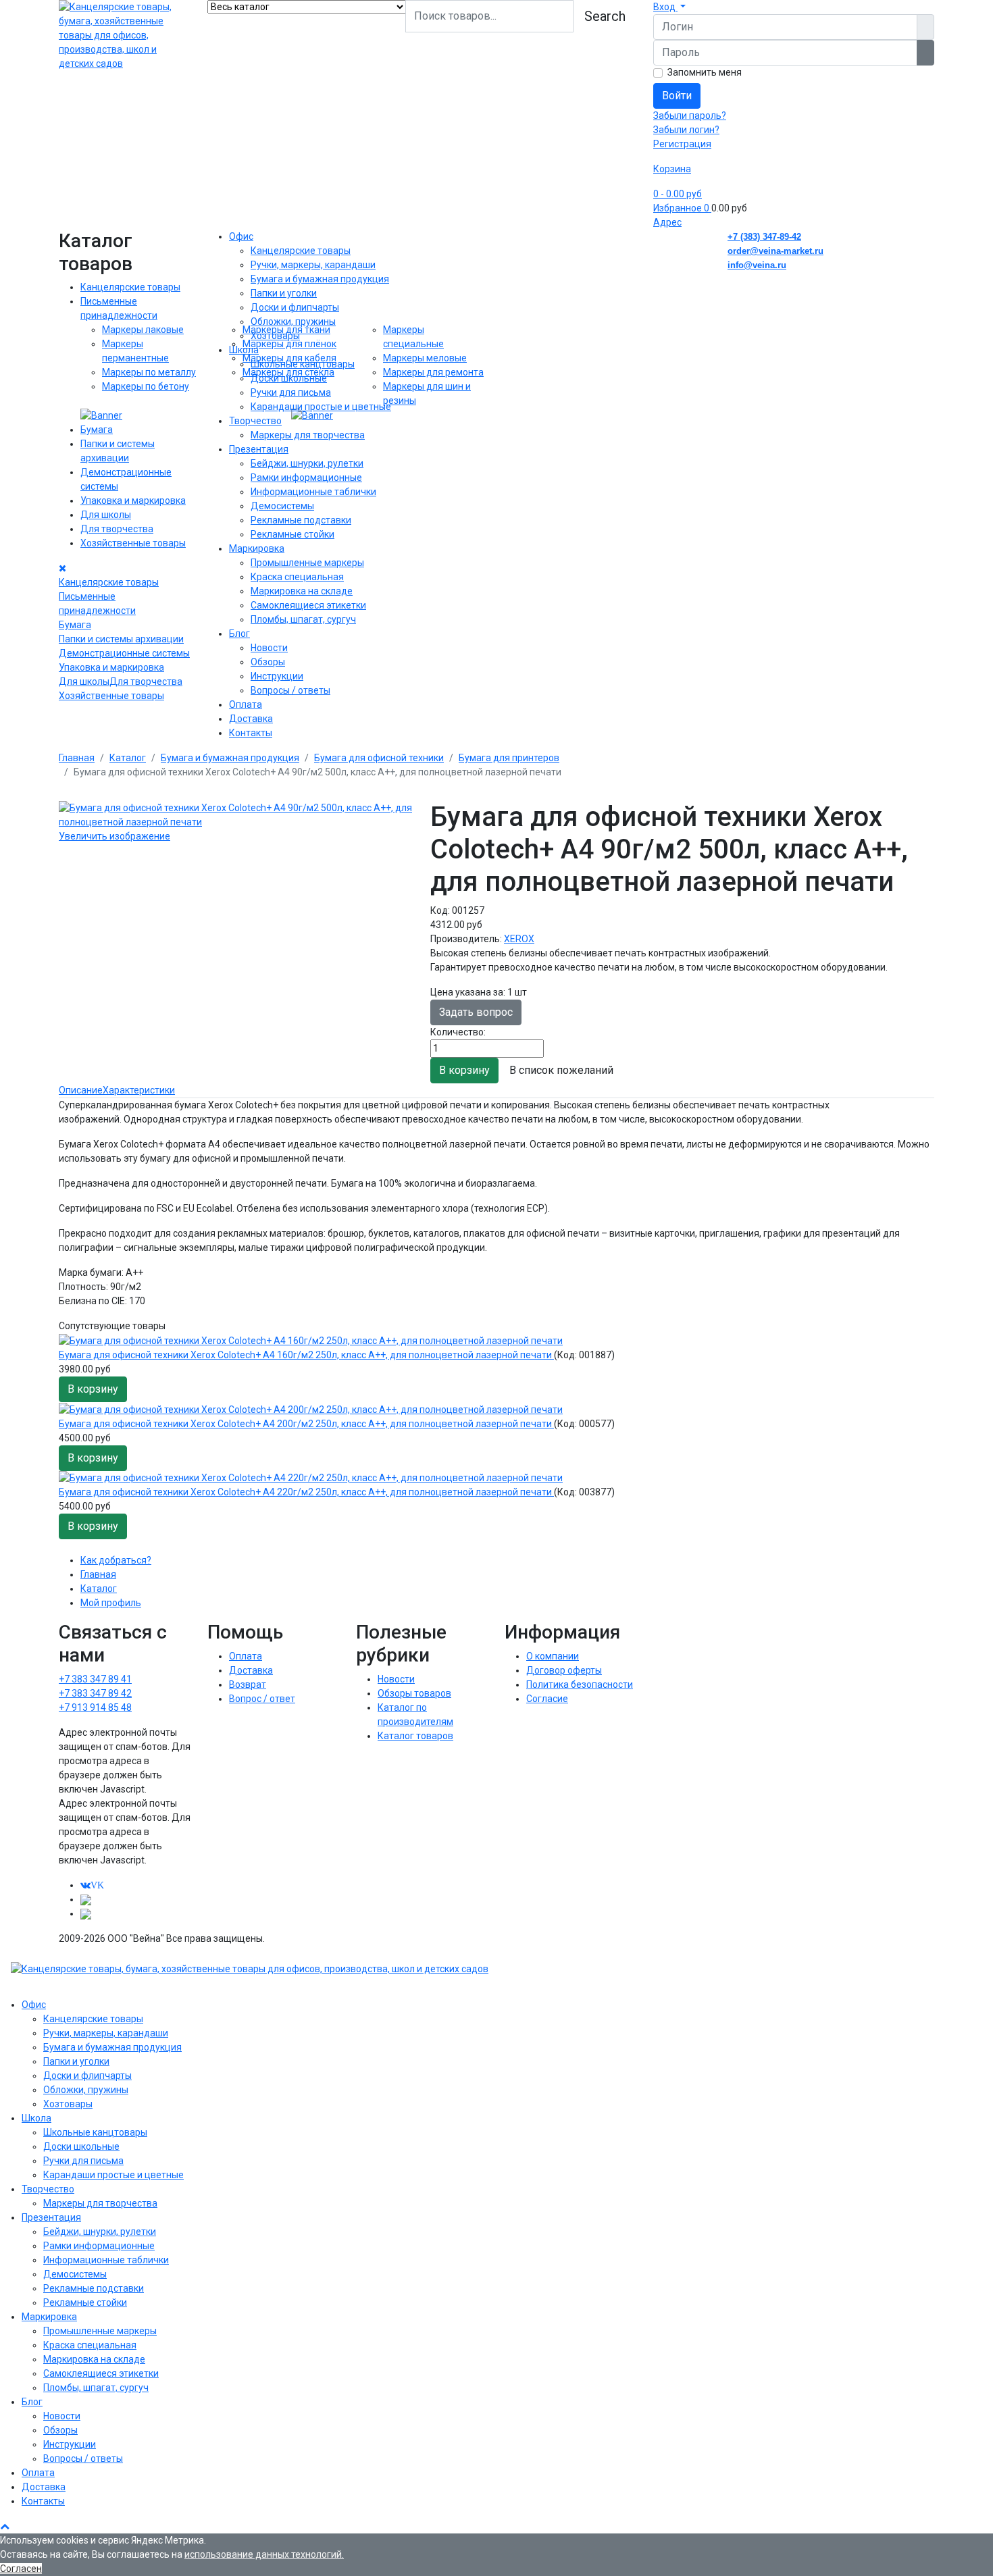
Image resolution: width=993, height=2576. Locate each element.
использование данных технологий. (264, 2554)
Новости (269, 648)
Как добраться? (116, 1560)
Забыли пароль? (690, 115)
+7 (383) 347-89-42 (764, 237)
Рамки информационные (306, 478)
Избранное (681, 208)
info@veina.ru (757, 265)
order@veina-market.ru (775, 251)
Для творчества (117, 529)
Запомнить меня (705, 72)
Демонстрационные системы (124, 653)
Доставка (251, 719)
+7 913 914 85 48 (95, 1707)
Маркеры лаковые (143, 330)
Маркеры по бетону (146, 386)
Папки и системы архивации (121, 639)
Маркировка (257, 548)
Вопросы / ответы (290, 690)
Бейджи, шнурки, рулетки (307, 463)
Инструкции (277, 676)
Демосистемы (282, 506)
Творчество (255, 421)
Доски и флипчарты (295, 307)
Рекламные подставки (301, 520)
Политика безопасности (580, 1684)
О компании (553, 1656)
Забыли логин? (686, 130)
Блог (239, 634)
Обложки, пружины (293, 321)
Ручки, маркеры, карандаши (313, 265)
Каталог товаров (415, 1736)
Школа (244, 350)
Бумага (97, 430)
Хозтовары (275, 336)
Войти (677, 96)
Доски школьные (289, 378)
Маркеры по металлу (149, 372)
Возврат (248, 1684)
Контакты (251, 733)
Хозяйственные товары (133, 543)
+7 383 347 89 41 (95, 1679)
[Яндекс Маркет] (86, 1913)
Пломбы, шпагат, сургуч (303, 619)
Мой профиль (111, 1603)
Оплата (246, 704)
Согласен (21, 2569)
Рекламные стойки (292, 534)
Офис (241, 236)
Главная (98, 1574)
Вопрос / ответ (262, 1699)
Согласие (547, 1699)
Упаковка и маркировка (133, 500)
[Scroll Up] (5, 2526)
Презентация (259, 449)
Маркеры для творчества (308, 435)
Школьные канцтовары (303, 364)
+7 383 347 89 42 (95, 1693)
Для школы (106, 515)
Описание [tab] (81, 1090)
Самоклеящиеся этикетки (308, 605)
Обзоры (268, 662)
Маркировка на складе (302, 591)
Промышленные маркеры (307, 563)
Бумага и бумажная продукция (320, 279)
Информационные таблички (313, 492)
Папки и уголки (284, 293)
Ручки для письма (291, 392)
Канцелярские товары (130, 287)
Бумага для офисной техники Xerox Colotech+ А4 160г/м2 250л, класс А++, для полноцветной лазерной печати (306, 1355)
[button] (669, 7)
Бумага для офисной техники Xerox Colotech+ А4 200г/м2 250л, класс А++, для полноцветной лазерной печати (306, 1424)
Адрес (667, 222)
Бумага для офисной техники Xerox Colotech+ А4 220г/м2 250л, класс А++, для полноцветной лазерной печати (306, 1492)
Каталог (99, 1589)
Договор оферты (564, 1670)
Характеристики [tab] (139, 1090)
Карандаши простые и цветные (321, 407)
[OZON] (86, 1899)
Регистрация (682, 144)
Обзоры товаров (414, 1693)
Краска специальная (297, 577)
